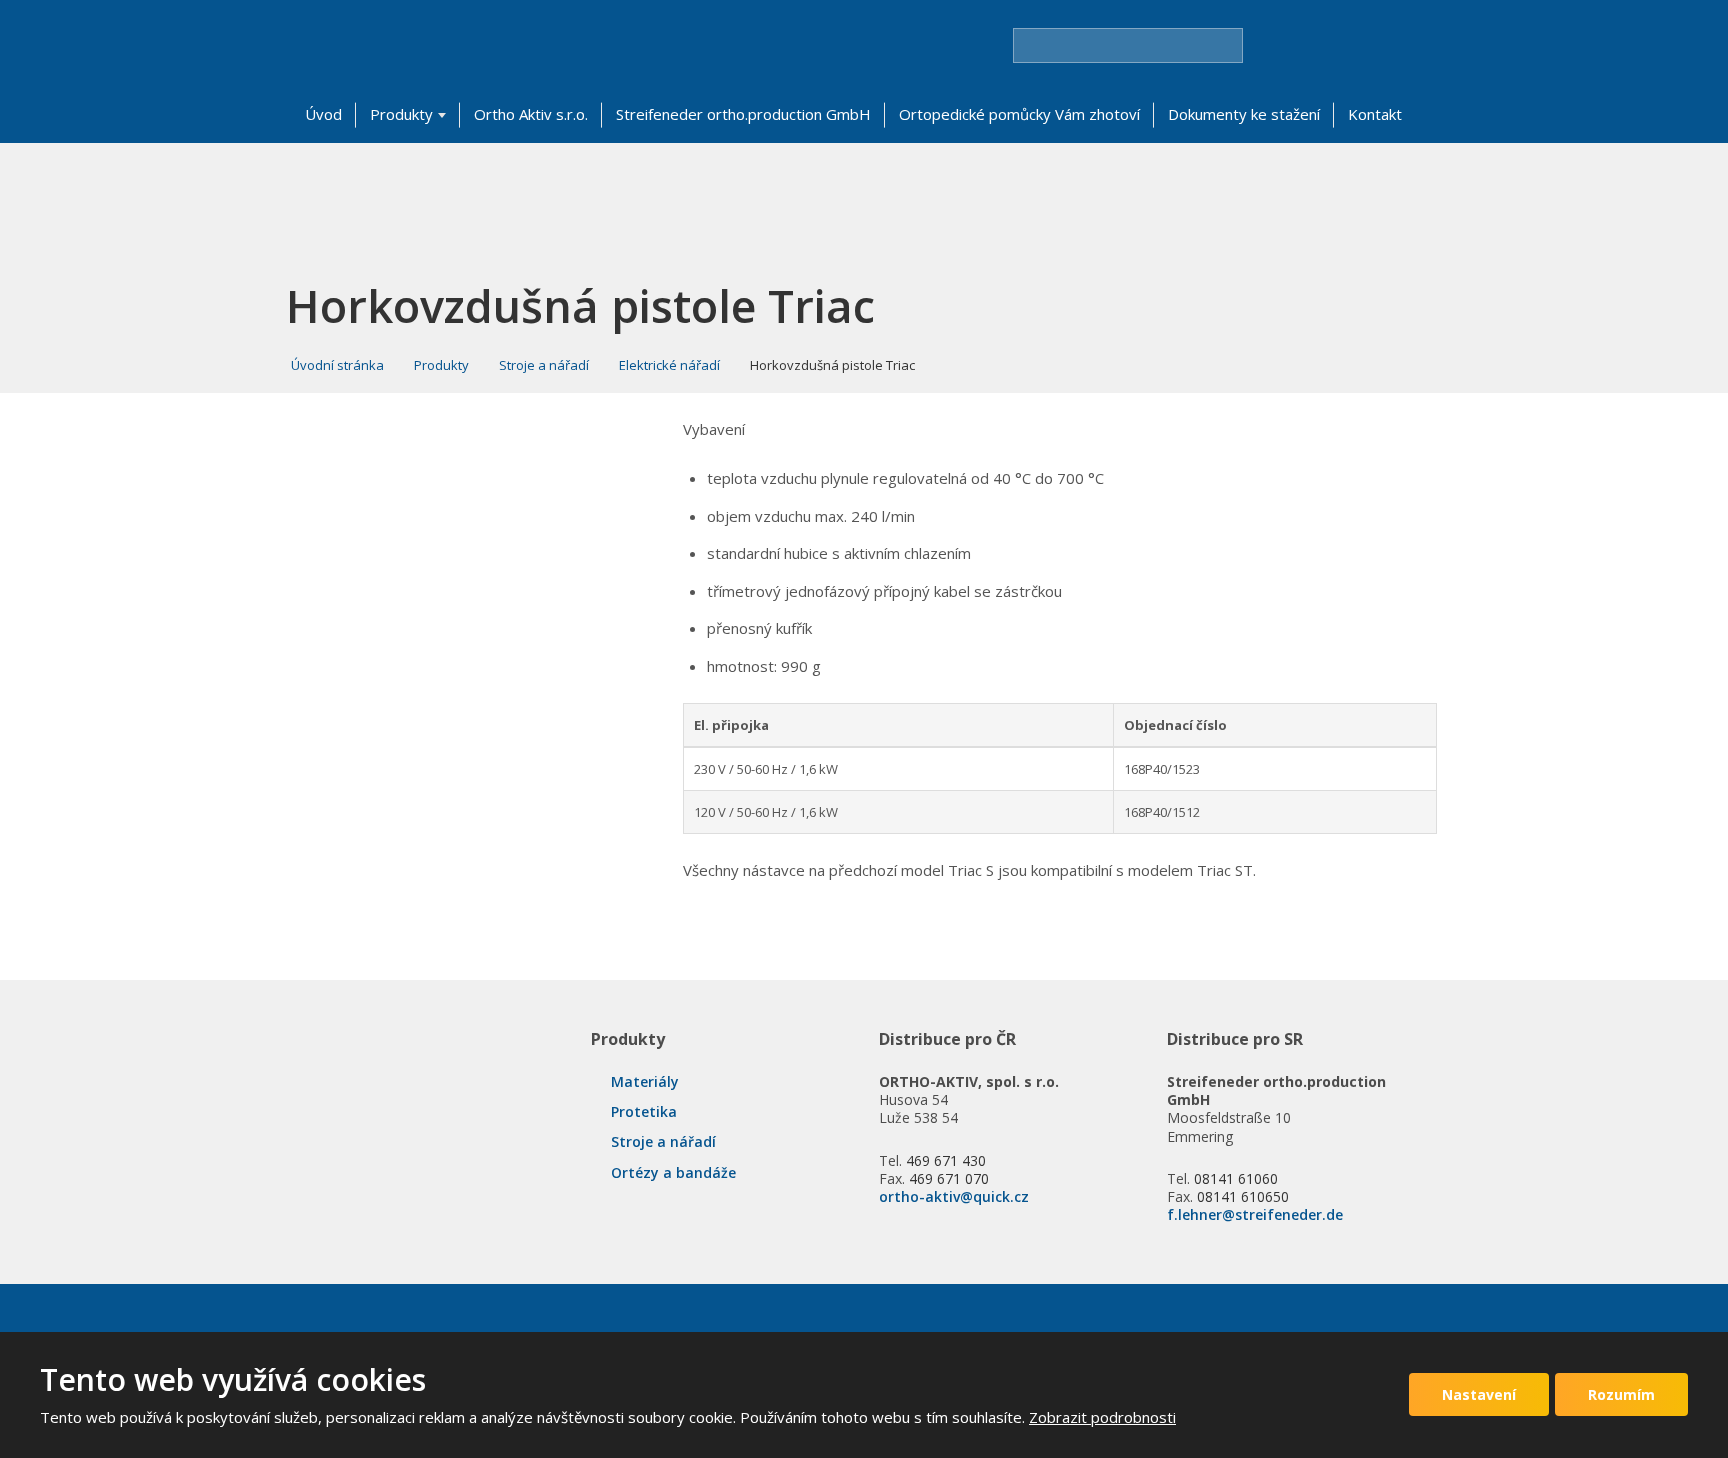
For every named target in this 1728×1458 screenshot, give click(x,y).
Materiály (645, 1081)
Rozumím (1621, 1394)
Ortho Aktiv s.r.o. (531, 114)
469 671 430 (946, 1160)
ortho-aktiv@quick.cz (954, 1196)
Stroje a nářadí (663, 1141)
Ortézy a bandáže (673, 1172)
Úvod (323, 114)
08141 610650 (1243, 1196)
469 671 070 (949, 1178)
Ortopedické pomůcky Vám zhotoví (1019, 114)
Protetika (644, 1111)
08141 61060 (1236, 1178)
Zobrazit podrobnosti (1102, 1417)
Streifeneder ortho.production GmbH (743, 114)
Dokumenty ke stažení (1244, 114)
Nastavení (1479, 1394)
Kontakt (1375, 114)
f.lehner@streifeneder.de (1255, 1214)
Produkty (401, 114)
